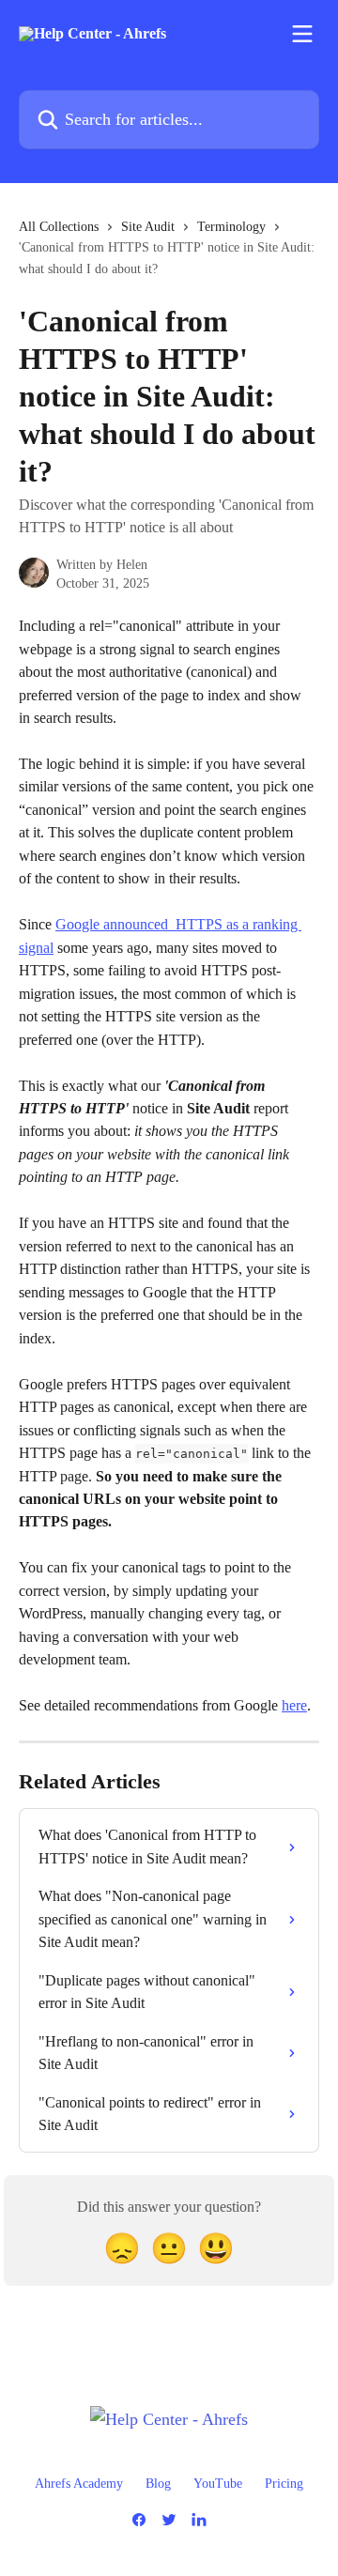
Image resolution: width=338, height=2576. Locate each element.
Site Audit (148, 227)
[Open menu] (302, 34)
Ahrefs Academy (79, 2484)
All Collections (59, 227)
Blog (158, 2484)
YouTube (218, 2484)
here (294, 1705)
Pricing (284, 2484)
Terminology (231, 227)
